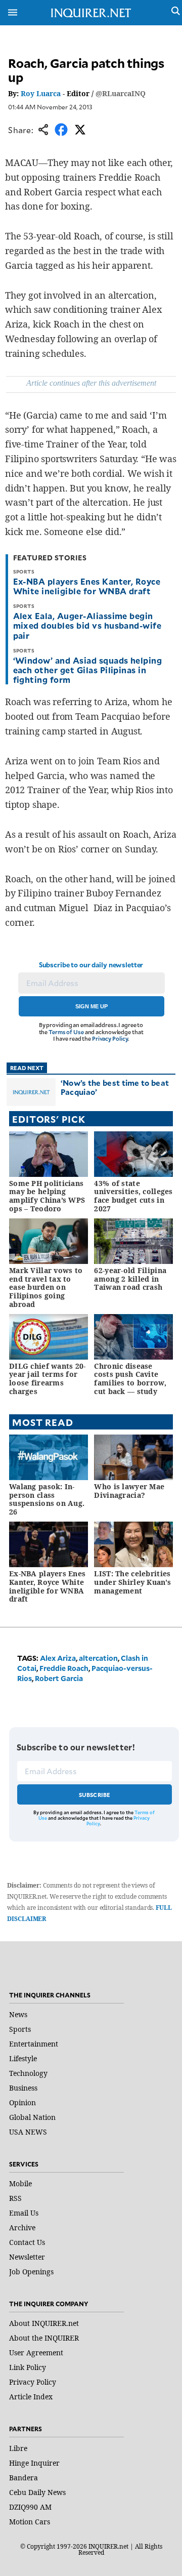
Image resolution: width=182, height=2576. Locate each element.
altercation (98, 1658)
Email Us (24, 2213)
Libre (18, 2448)
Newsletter (27, 2257)
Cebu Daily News (37, 2492)
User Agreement (36, 2353)
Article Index (31, 2397)
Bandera (24, 2478)
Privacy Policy (110, 1038)
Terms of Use (66, 1032)
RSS (15, 2198)
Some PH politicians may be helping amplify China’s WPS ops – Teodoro (47, 1196)
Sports (20, 2029)
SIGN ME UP (92, 1006)
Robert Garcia (59, 1678)
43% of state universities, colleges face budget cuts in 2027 (133, 1196)
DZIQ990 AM (30, 2507)
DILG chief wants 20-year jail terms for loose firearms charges (48, 1379)
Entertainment (34, 2044)
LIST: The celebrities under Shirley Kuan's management (132, 1582)
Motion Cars (30, 2522)
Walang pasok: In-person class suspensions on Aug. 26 (47, 1499)
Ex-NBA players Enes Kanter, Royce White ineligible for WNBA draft (87, 586)
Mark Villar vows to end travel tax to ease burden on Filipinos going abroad (46, 1287)
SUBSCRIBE (95, 1795)
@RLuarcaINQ (121, 93)
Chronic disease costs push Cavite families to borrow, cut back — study (130, 1379)
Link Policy (28, 2367)
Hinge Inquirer (34, 2463)
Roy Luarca (41, 93)
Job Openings (31, 2272)
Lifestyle (23, 2058)
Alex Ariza (58, 1658)
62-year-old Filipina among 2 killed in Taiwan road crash (130, 1279)
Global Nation (32, 2117)
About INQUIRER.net (44, 2323)
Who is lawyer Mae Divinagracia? (129, 1491)
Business (23, 2088)
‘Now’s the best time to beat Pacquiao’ (115, 1087)
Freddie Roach (64, 1668)
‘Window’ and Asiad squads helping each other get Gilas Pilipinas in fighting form (88, 670)
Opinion (22, 2102)
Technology (28, 2073)
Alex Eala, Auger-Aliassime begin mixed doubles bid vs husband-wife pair (87, 625)
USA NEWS (28, 2132)
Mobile (20, 2183)
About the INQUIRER (44, 2338)
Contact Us (27, 2242)
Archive (22, 2227)
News (18, 2014)
